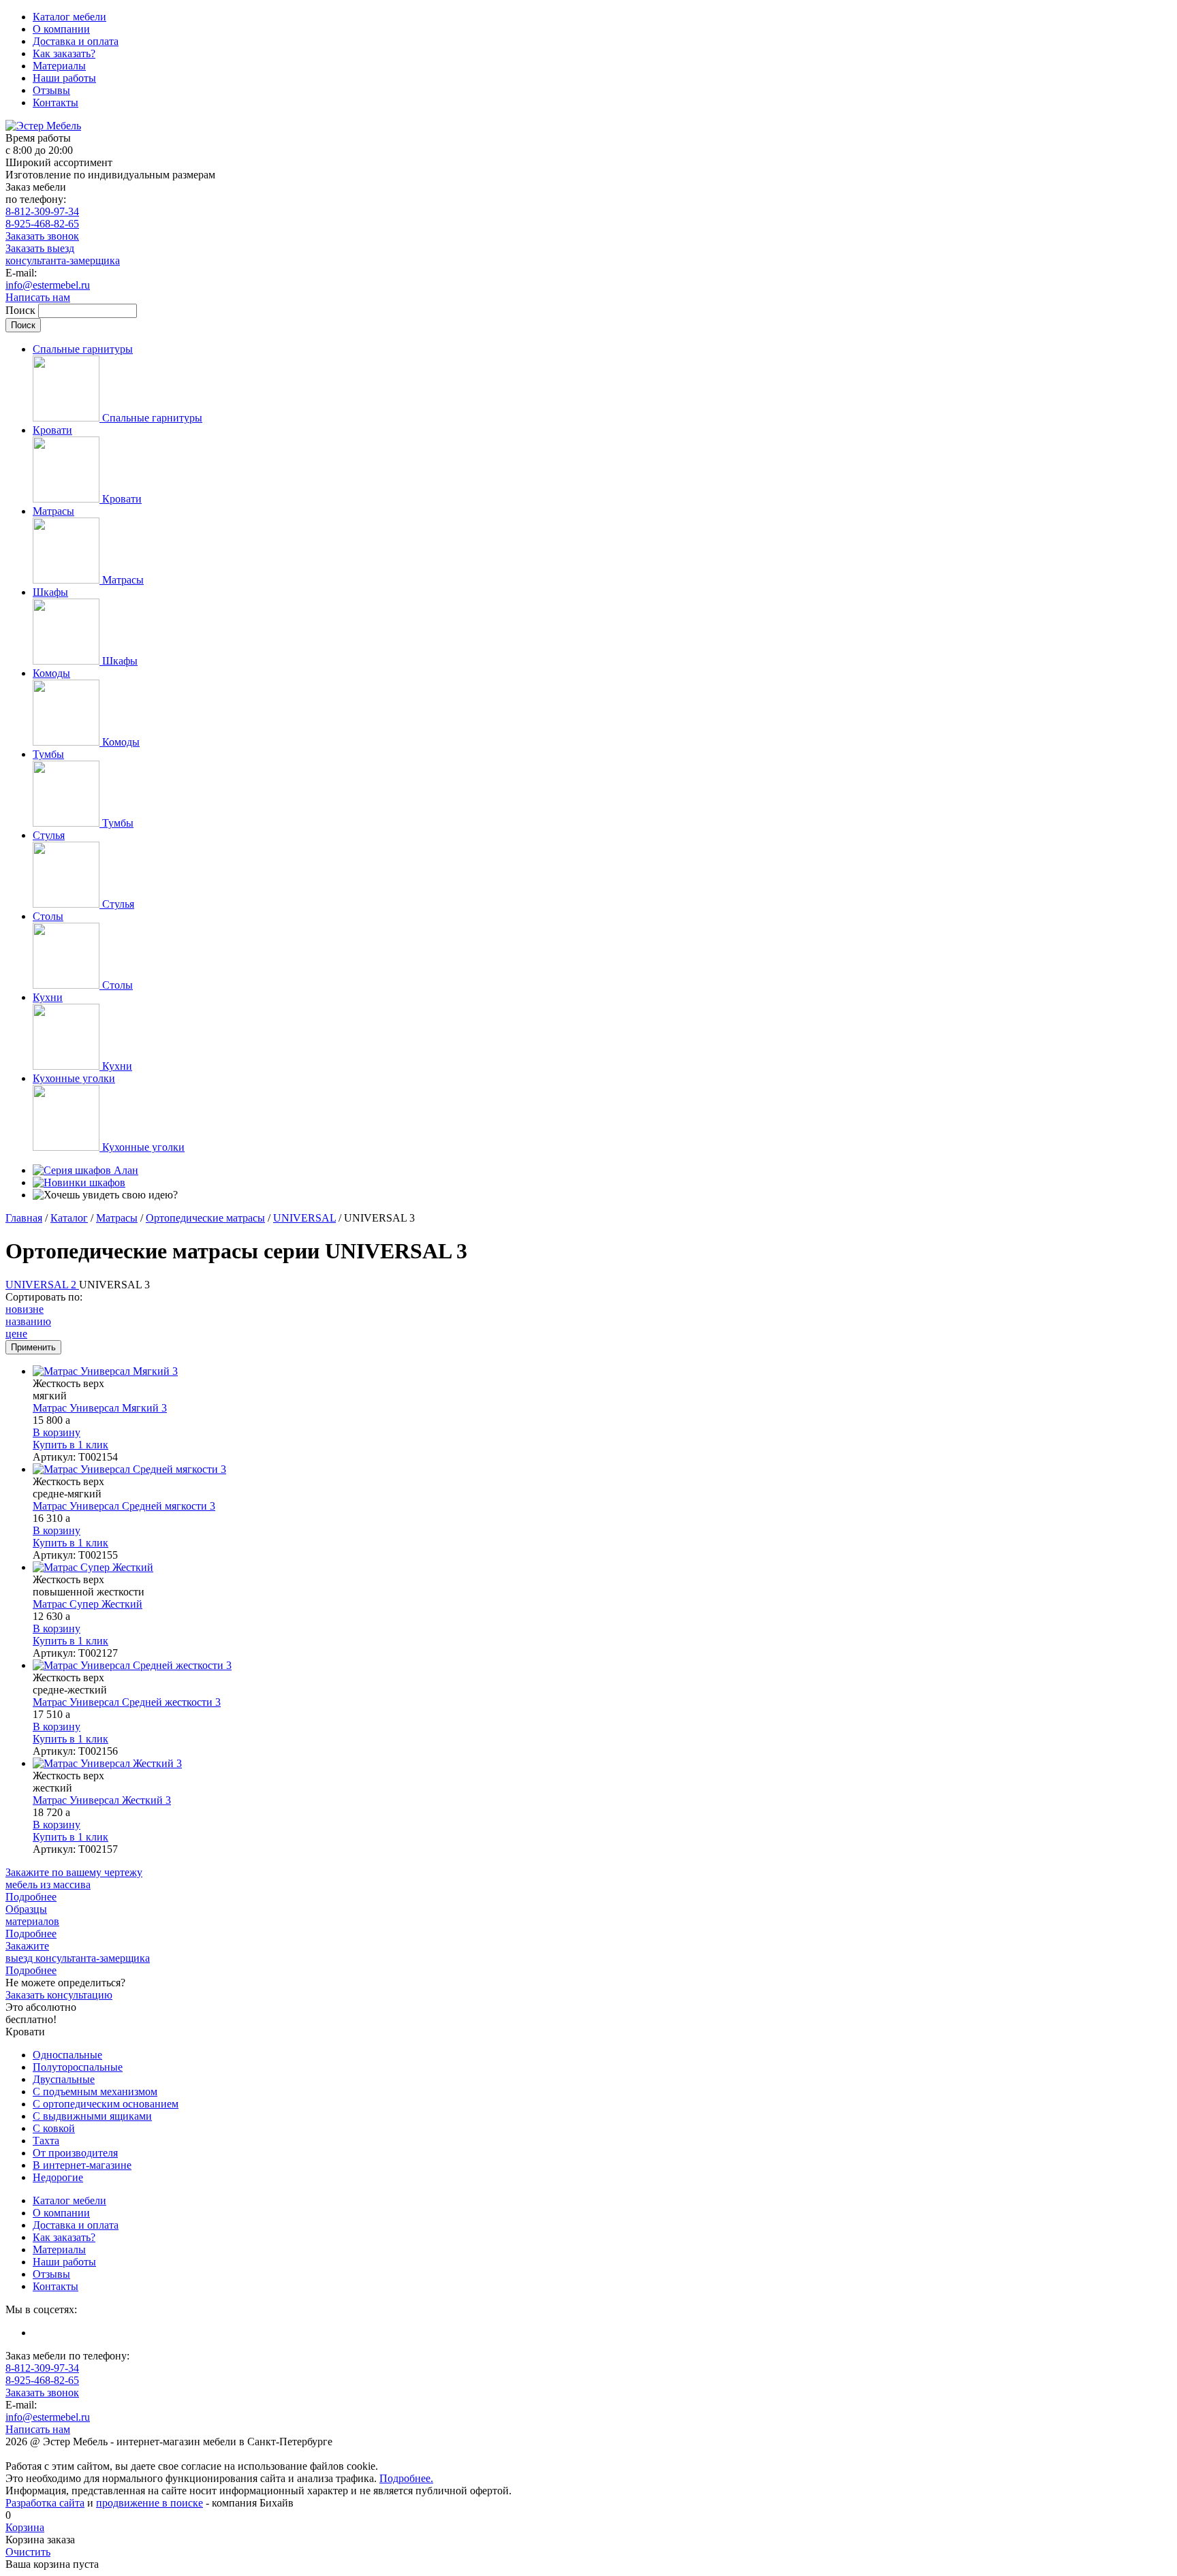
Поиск (22, 310)
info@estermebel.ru (48, 285)
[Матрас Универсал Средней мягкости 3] (602, 1469)
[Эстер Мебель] (43, 126)
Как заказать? (64, 53)
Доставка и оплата (76, 41)
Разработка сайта (45, 2503)
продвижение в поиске (150, 2503)
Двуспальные (64, 2079)
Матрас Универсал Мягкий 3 (100, 1408)
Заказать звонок (42, 236)
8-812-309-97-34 (42, 211)
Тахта (46, 2141)
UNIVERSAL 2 (42, 1285)
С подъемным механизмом (95, 2092)
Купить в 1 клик (70, 1445)
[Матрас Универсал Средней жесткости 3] (602, 1666)
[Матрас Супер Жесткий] (602, 1568)
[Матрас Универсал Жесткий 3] (602, 1764)
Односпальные (67, 2055)
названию (28, 1321)
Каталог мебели (69, 17)
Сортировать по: (44, 1297)
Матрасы (117, 1218)
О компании (61, 29)
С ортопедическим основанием (106, 2104)
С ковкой (54, 2128)
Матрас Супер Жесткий (88, 1604)
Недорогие (58, 2177)
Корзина (25, 2527)
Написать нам (38, 297)
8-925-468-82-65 (42, 224)
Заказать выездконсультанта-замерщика (63, 254)
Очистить (28, 2552)
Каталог (69, 1218)
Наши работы (64, 78)
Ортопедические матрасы (205, 1218)
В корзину (57, 1432)
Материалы (59, 66)
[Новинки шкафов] (79, 1182)
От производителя (75, 2153)
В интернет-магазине (82, 2165)
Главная (24, 1218)
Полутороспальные (78, 2067)
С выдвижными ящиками (92, 2116)
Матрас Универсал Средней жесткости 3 (127, 1702)
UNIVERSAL (304, 1218)
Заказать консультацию (59, 1995)
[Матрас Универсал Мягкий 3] (602, 1371)
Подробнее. (406, 2478)
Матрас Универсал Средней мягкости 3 (124, 1506)
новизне (25, 1309)
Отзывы (51, 90)
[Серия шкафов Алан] (85, 1170)
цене (16, 1334)
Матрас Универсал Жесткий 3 (102, 1800)
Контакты (56, 102)
